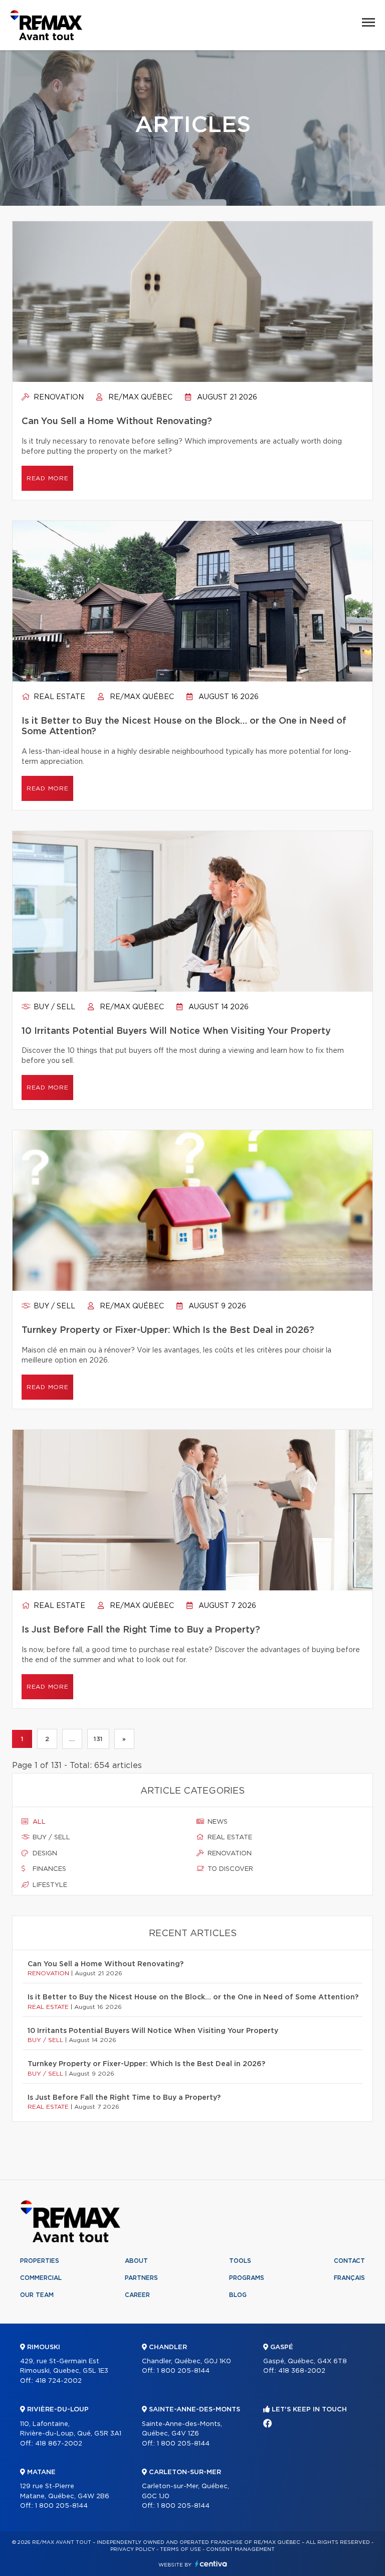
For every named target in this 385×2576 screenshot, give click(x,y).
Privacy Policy (133, 2549)
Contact (349, 2261)
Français (349, 2278)
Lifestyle (49, 1885)
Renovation (58, 397)
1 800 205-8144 (61, 2506)
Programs (247, 2278)
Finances (48, 1869)
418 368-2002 (302, 2371)
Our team (37, 2295)
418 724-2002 (58, 2381)
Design (44, 1854)
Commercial (41, 2278)
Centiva (211, 2564)
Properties (40, 2261)
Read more (47, 478)
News (217, 1822)
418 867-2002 (59, 2444)
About (136, 2261)
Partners (141, 2278)
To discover (229, 1869)
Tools (240, 2261)
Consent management (240, 2549)
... (72, 1739)
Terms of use (180, 2549)
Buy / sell (53, 1007)
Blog (238, 2295)
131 (98, 1739)
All (38, 1822)
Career (137, 2295)
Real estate (58, 697)
